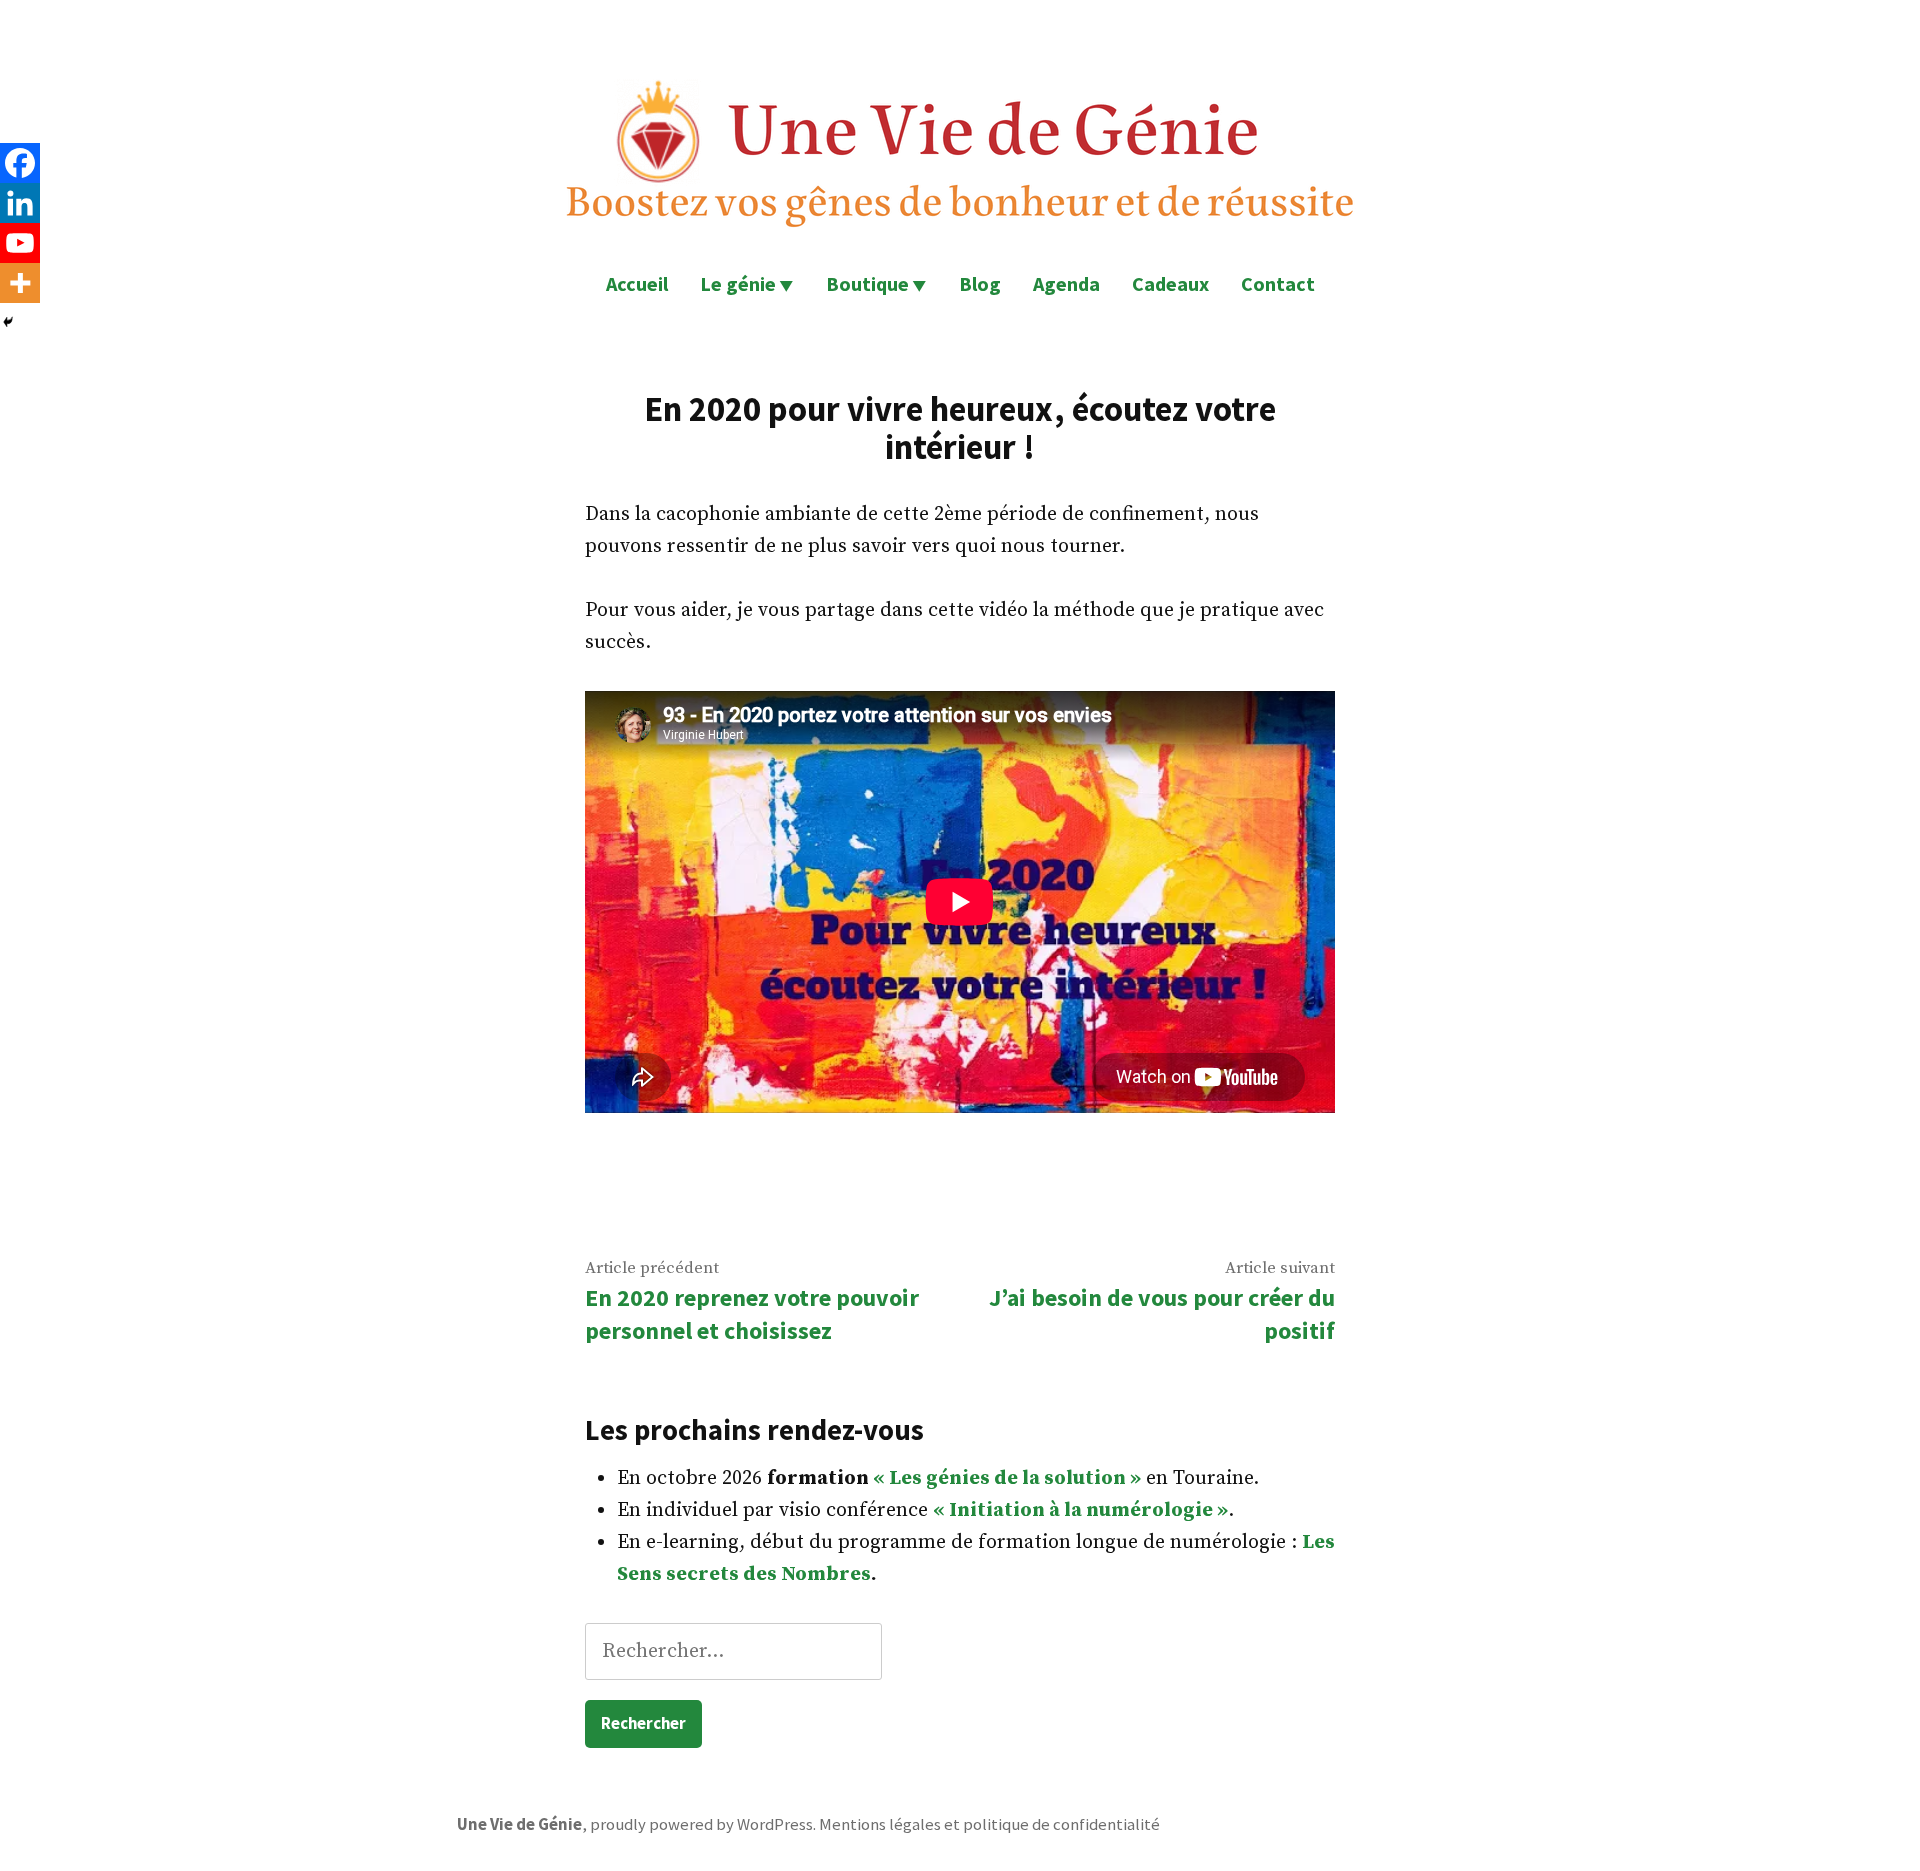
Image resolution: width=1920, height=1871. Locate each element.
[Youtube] (20, 243)
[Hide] (8, 322)
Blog (980, 283)
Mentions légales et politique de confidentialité (989, 1824)
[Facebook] (20, 163)
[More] (20, 283)
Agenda (1066, 283)
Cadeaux (1170, 283)
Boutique (867, 283)
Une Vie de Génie (519, 1824)
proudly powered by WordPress (701, 1824)
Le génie (738, 283)
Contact (1278, 283)
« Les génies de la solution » (1007, 1478)
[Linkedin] (20, 203)
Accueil (637, 283)
